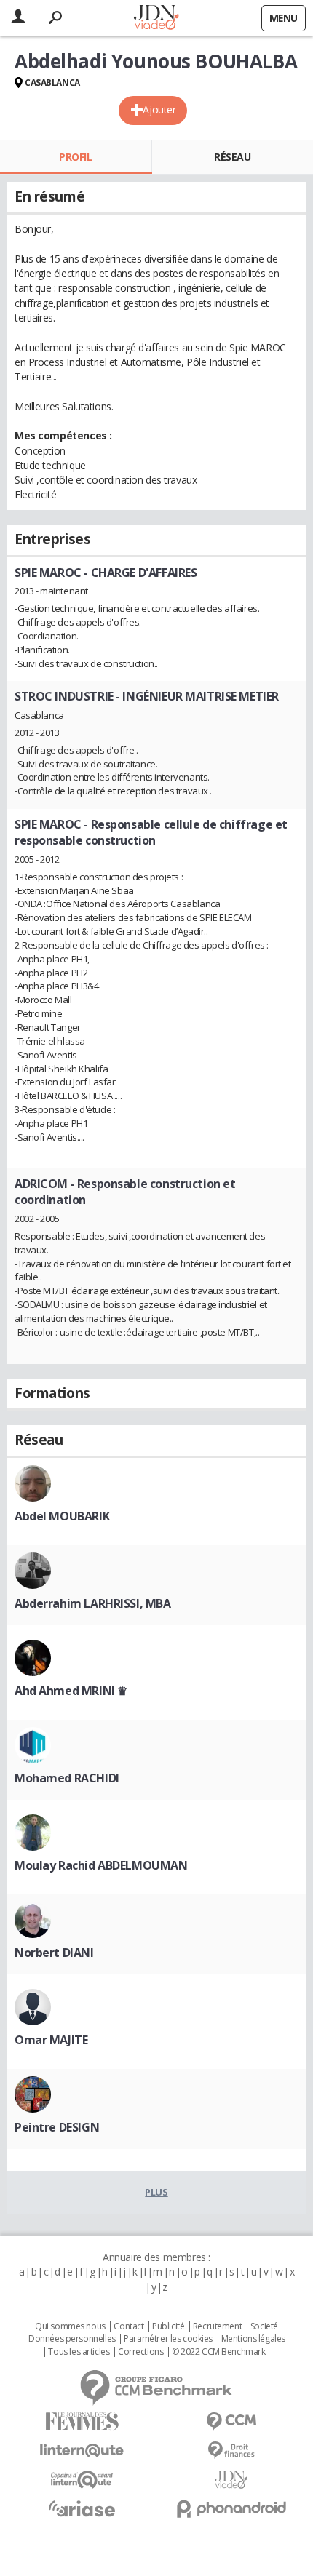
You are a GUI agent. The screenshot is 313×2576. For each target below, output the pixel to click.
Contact (128, 2326)
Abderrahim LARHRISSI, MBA (93, 1603)
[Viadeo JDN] (231, 2480)
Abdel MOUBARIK (62, 1516)
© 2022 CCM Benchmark (219, 2352)
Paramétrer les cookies (168, 2339)
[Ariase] (82, 2508)
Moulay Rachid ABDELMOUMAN (101, 1865)
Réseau (232, 157)
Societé (264, 2326)
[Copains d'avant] (82, 2480)
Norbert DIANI (54, 1953)
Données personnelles (72, 2339)
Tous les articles (79, 2352)
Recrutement (217, 2326)
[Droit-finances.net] (231, 2451)
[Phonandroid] (231, 2509)
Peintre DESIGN (57, 2127)
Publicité (168, 2326)
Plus (156, 2192)
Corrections (140, 2352)
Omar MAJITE (51, 2040)
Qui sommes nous (70, 2326)
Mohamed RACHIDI (67, 1778)
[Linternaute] (82, 2451)
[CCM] (231, 2421)
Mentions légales (253, 2339)
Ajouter (159, 109)
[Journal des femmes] (82, 2421)
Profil (75, 157)
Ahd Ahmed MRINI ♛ (71, 1691)
